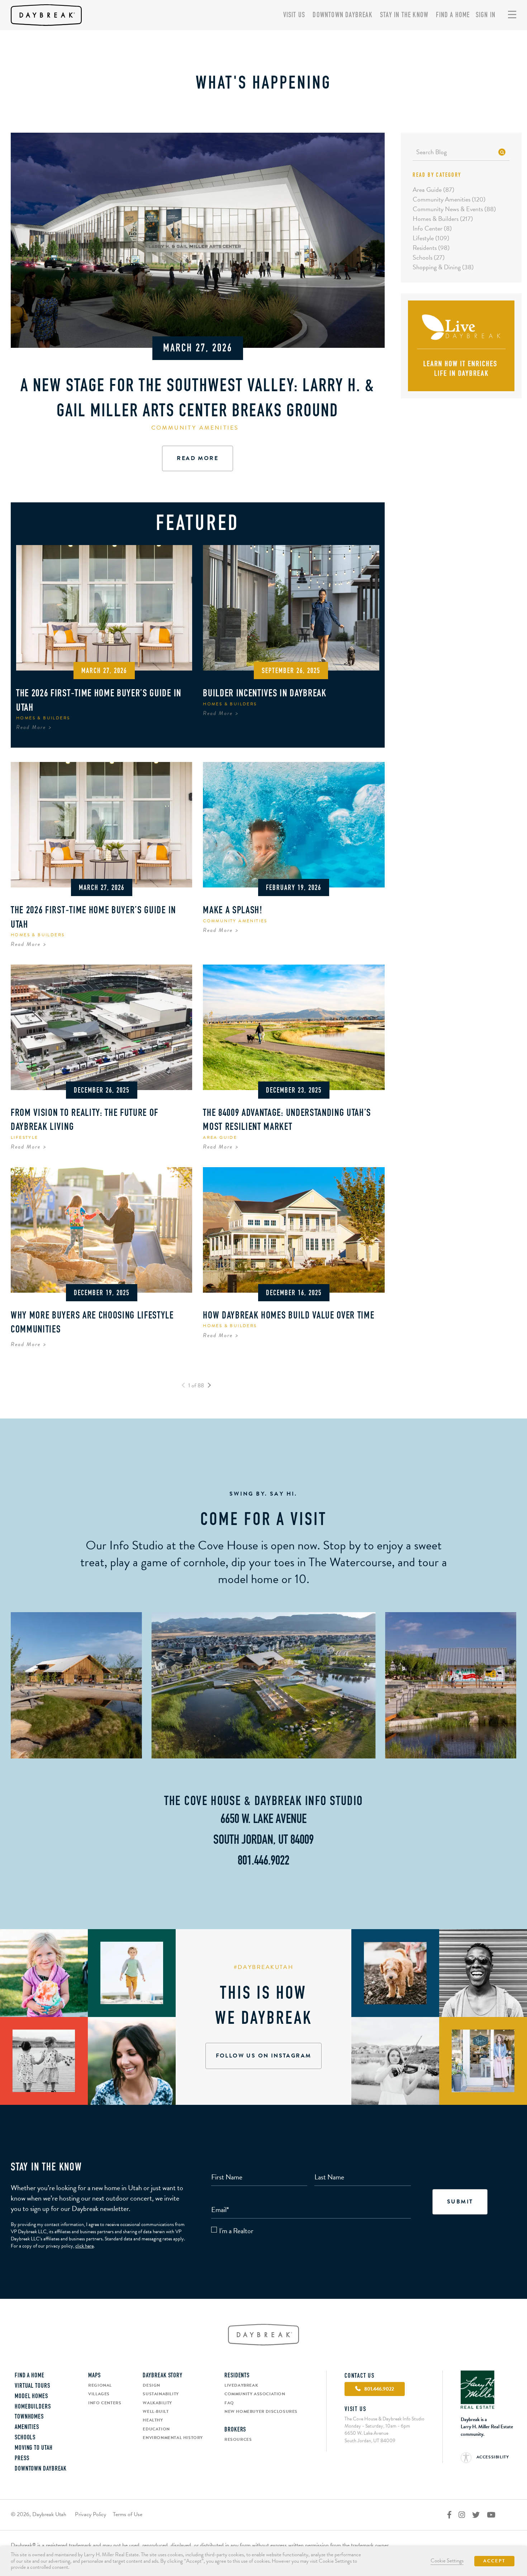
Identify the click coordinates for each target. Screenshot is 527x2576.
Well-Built (156, 2411)
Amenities (27, 2428)
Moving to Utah (34, 2448)
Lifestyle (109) (431, 238)
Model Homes (31, 2397)
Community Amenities (195, 428)
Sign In (486, 15)
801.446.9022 (263, 1861)
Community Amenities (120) (449, 199)
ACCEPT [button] (494, 2561)
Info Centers (105, 2403)
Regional (100, 2385)
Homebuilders (33, 2407)
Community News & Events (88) (454, 209)
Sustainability (161, 2394)
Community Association (255, 2394)
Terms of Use (128, 2514)
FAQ (229, 2403)
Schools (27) (429, 257)
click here (84, 2246)
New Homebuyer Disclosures (261, 2411)
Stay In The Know (404, 15)
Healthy (153, 2420)
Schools (25, 2438)
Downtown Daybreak (342, 15)
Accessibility (492, 2457)
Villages (99, 2394)
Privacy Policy (91, 2514)
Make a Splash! (233, 911)
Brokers (235, 2430)
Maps (94, 2376)
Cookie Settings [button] (447, 2561)
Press (22, 2459)
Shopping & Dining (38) (443, 267)
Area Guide (220, 1137)
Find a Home (453, 15)
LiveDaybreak (241, 2385)
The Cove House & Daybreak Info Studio (263, 1802)
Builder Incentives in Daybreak (265, 694)
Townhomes (29, 2417)
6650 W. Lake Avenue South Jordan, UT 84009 (370, 2437)
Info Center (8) (432, 228)
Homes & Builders (43, 718)
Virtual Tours (32, 2386)
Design (151, 2385)
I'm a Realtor (236, 2231)
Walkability (157, 2403)
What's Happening (263, 84)
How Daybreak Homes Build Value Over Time (289, 1316)
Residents (237, 2376)
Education (156, 2429)
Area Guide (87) (433, 190)
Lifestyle (25, 1137)
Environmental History (173, 2438)
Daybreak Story (163, 2376)
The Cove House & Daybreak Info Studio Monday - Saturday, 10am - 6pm (384, 2422)
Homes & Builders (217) (443, 219)
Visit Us (294, 15)
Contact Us (360, 2376)
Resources (238, 2439)
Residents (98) (431, 248)
